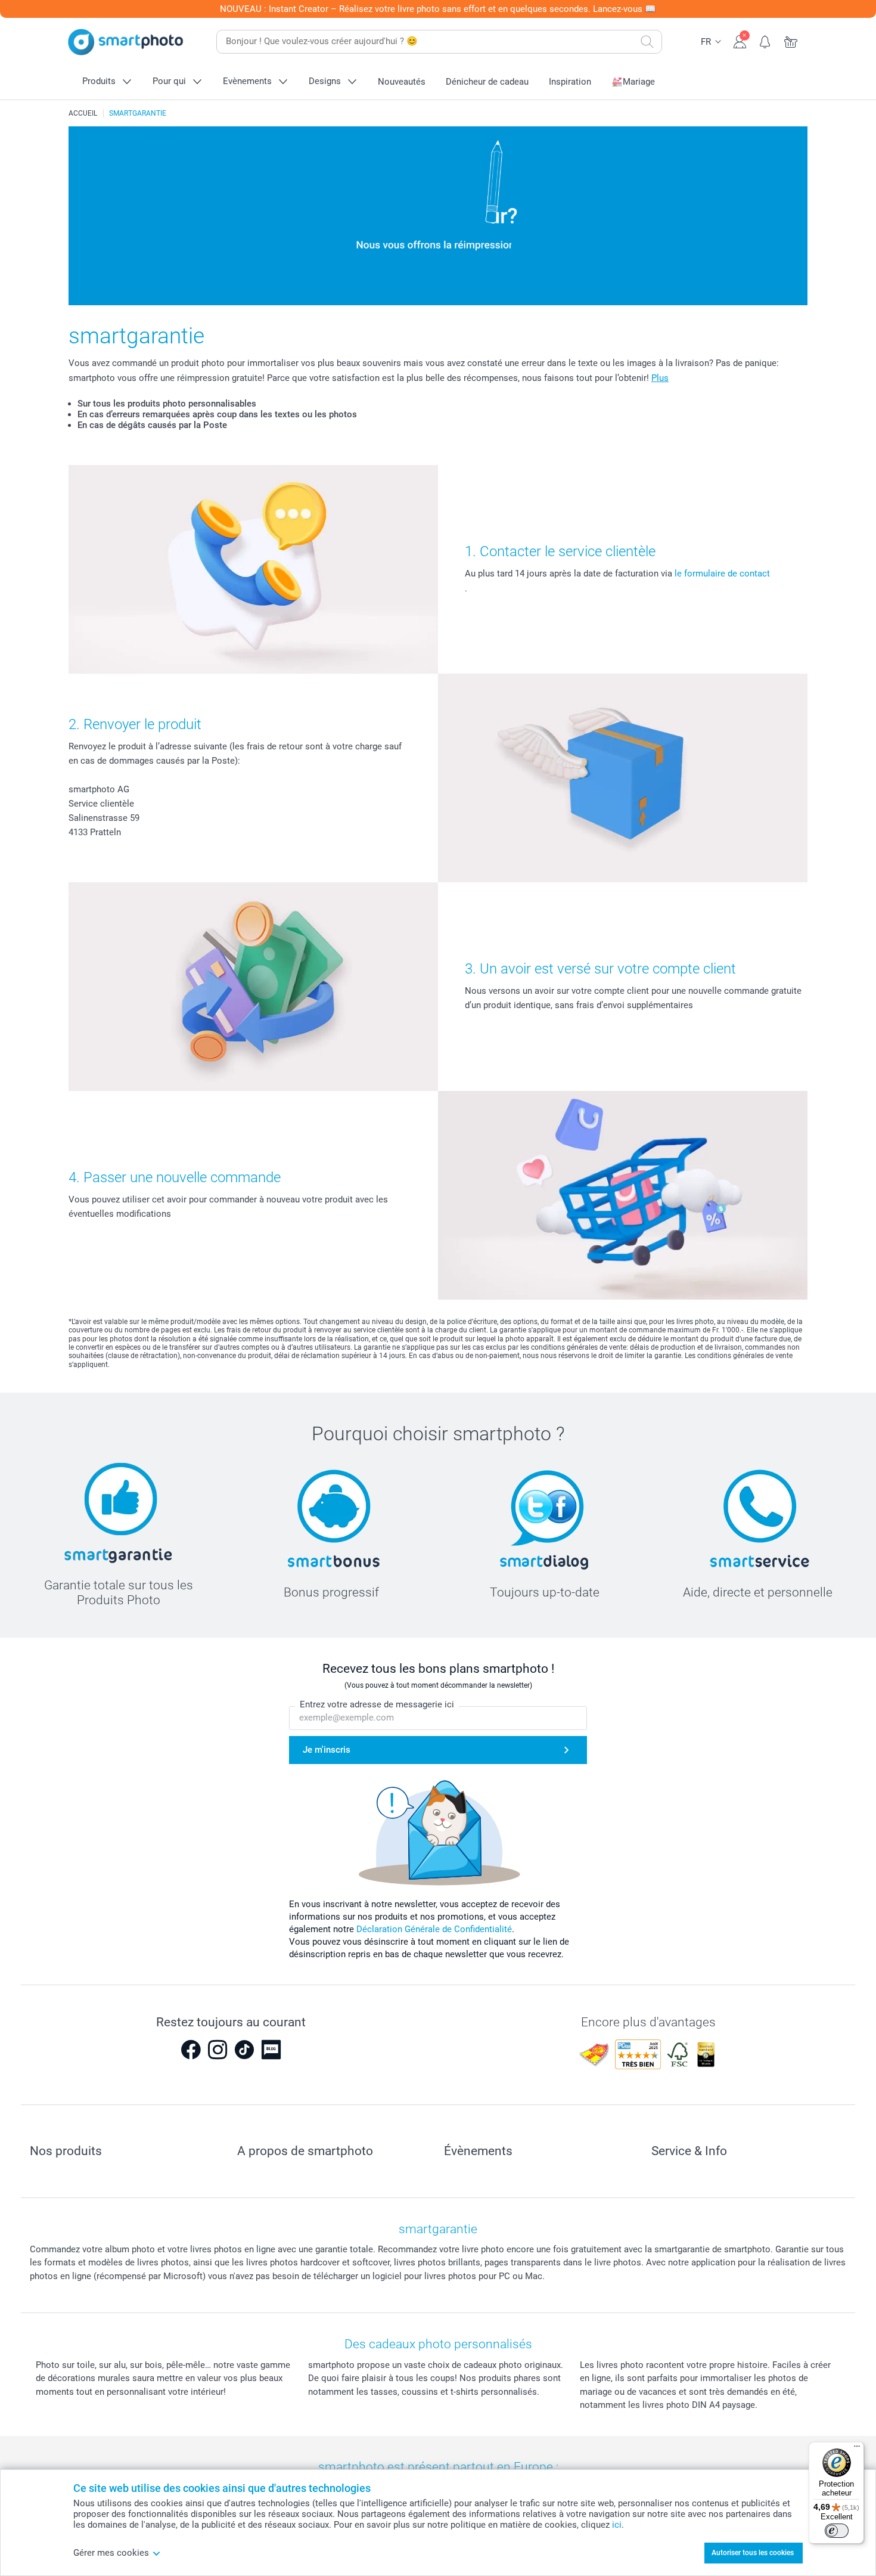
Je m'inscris (327, 1750)
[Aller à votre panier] (791, 41)
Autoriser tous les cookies (753, 2553)
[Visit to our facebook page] (191, 2050)
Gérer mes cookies (111, 2553)
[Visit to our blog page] (271, 2050)
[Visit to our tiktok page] (244, 2050)
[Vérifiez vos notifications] (765, 41)
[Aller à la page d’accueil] (126, 42)
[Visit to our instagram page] (218, 2050)
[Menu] (857, 2449)
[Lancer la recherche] (647, 42)
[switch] (837, 2531)
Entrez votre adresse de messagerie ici (377, 1704)
